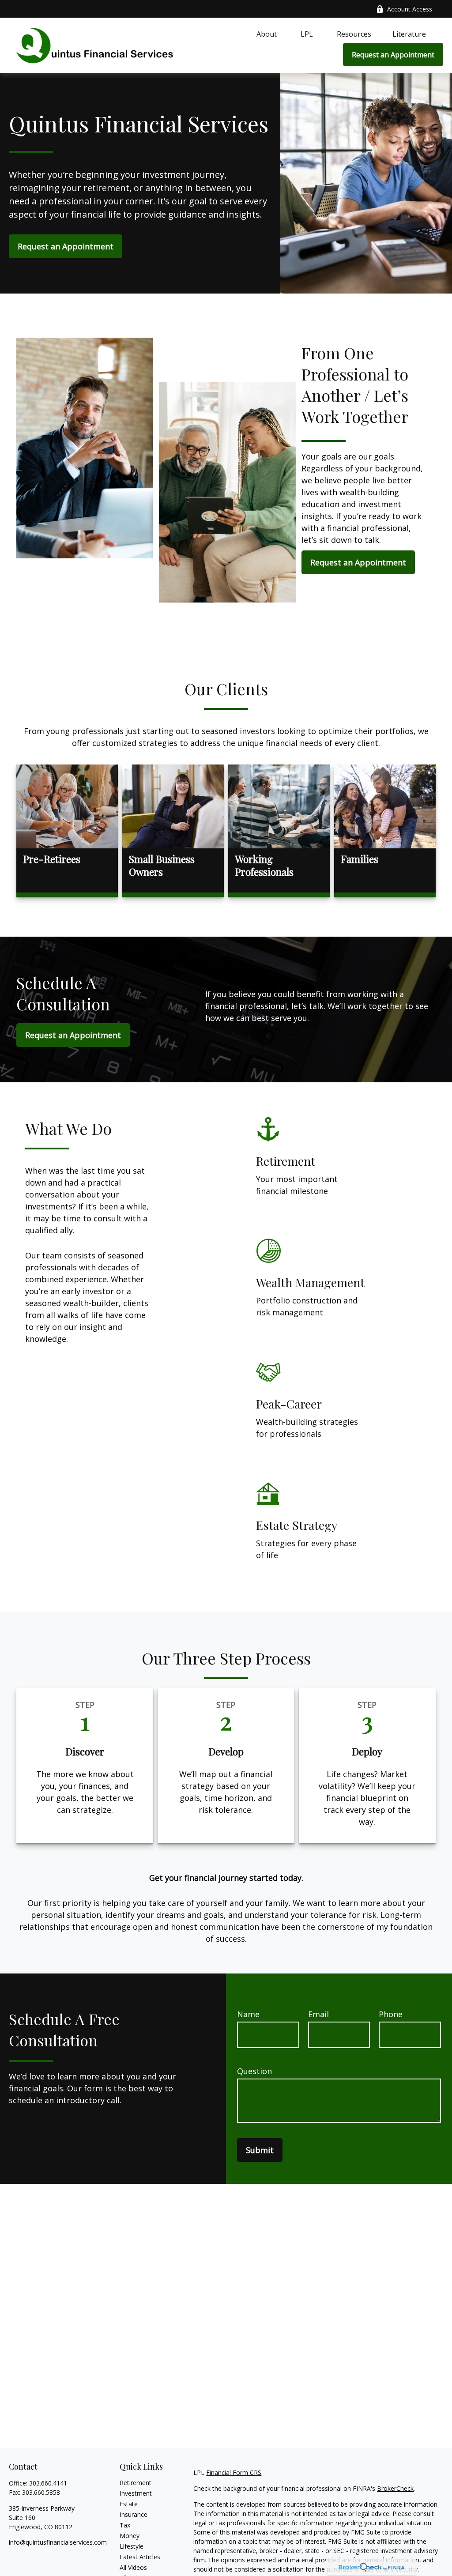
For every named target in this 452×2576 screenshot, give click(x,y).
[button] (267, 34)
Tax (125, 2525)
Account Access (410, 9)
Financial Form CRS (234, 2472)
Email (318, 2014)
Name (248, 2014)
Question (254, 2071)
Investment (136, 2493)
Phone (391, 2014)
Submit (260, 2150)
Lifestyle (132, 2546)
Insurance (134, 2514)
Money (130, 2536)
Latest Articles (140, 2557)
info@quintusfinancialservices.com (58, 2542)
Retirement (136, 2483)
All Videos (133, 2567)
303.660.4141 (48, 2483)
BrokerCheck (395, 2488)
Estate (129, 2504)
